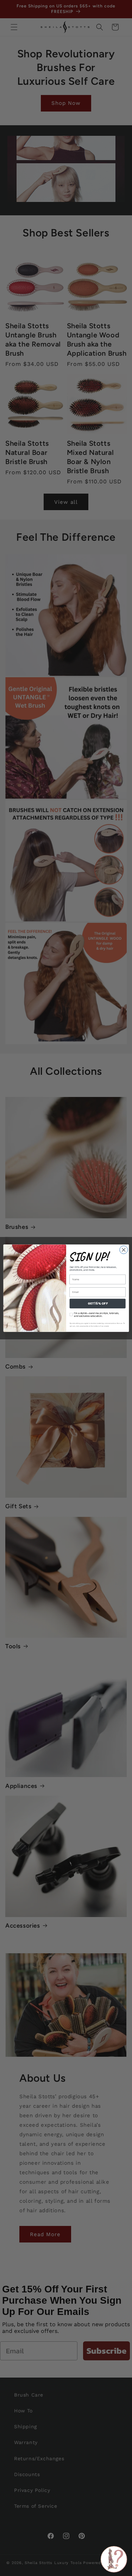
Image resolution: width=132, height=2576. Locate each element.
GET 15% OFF (97, 1303)
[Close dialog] (123, 1249)
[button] (114, 2559)
